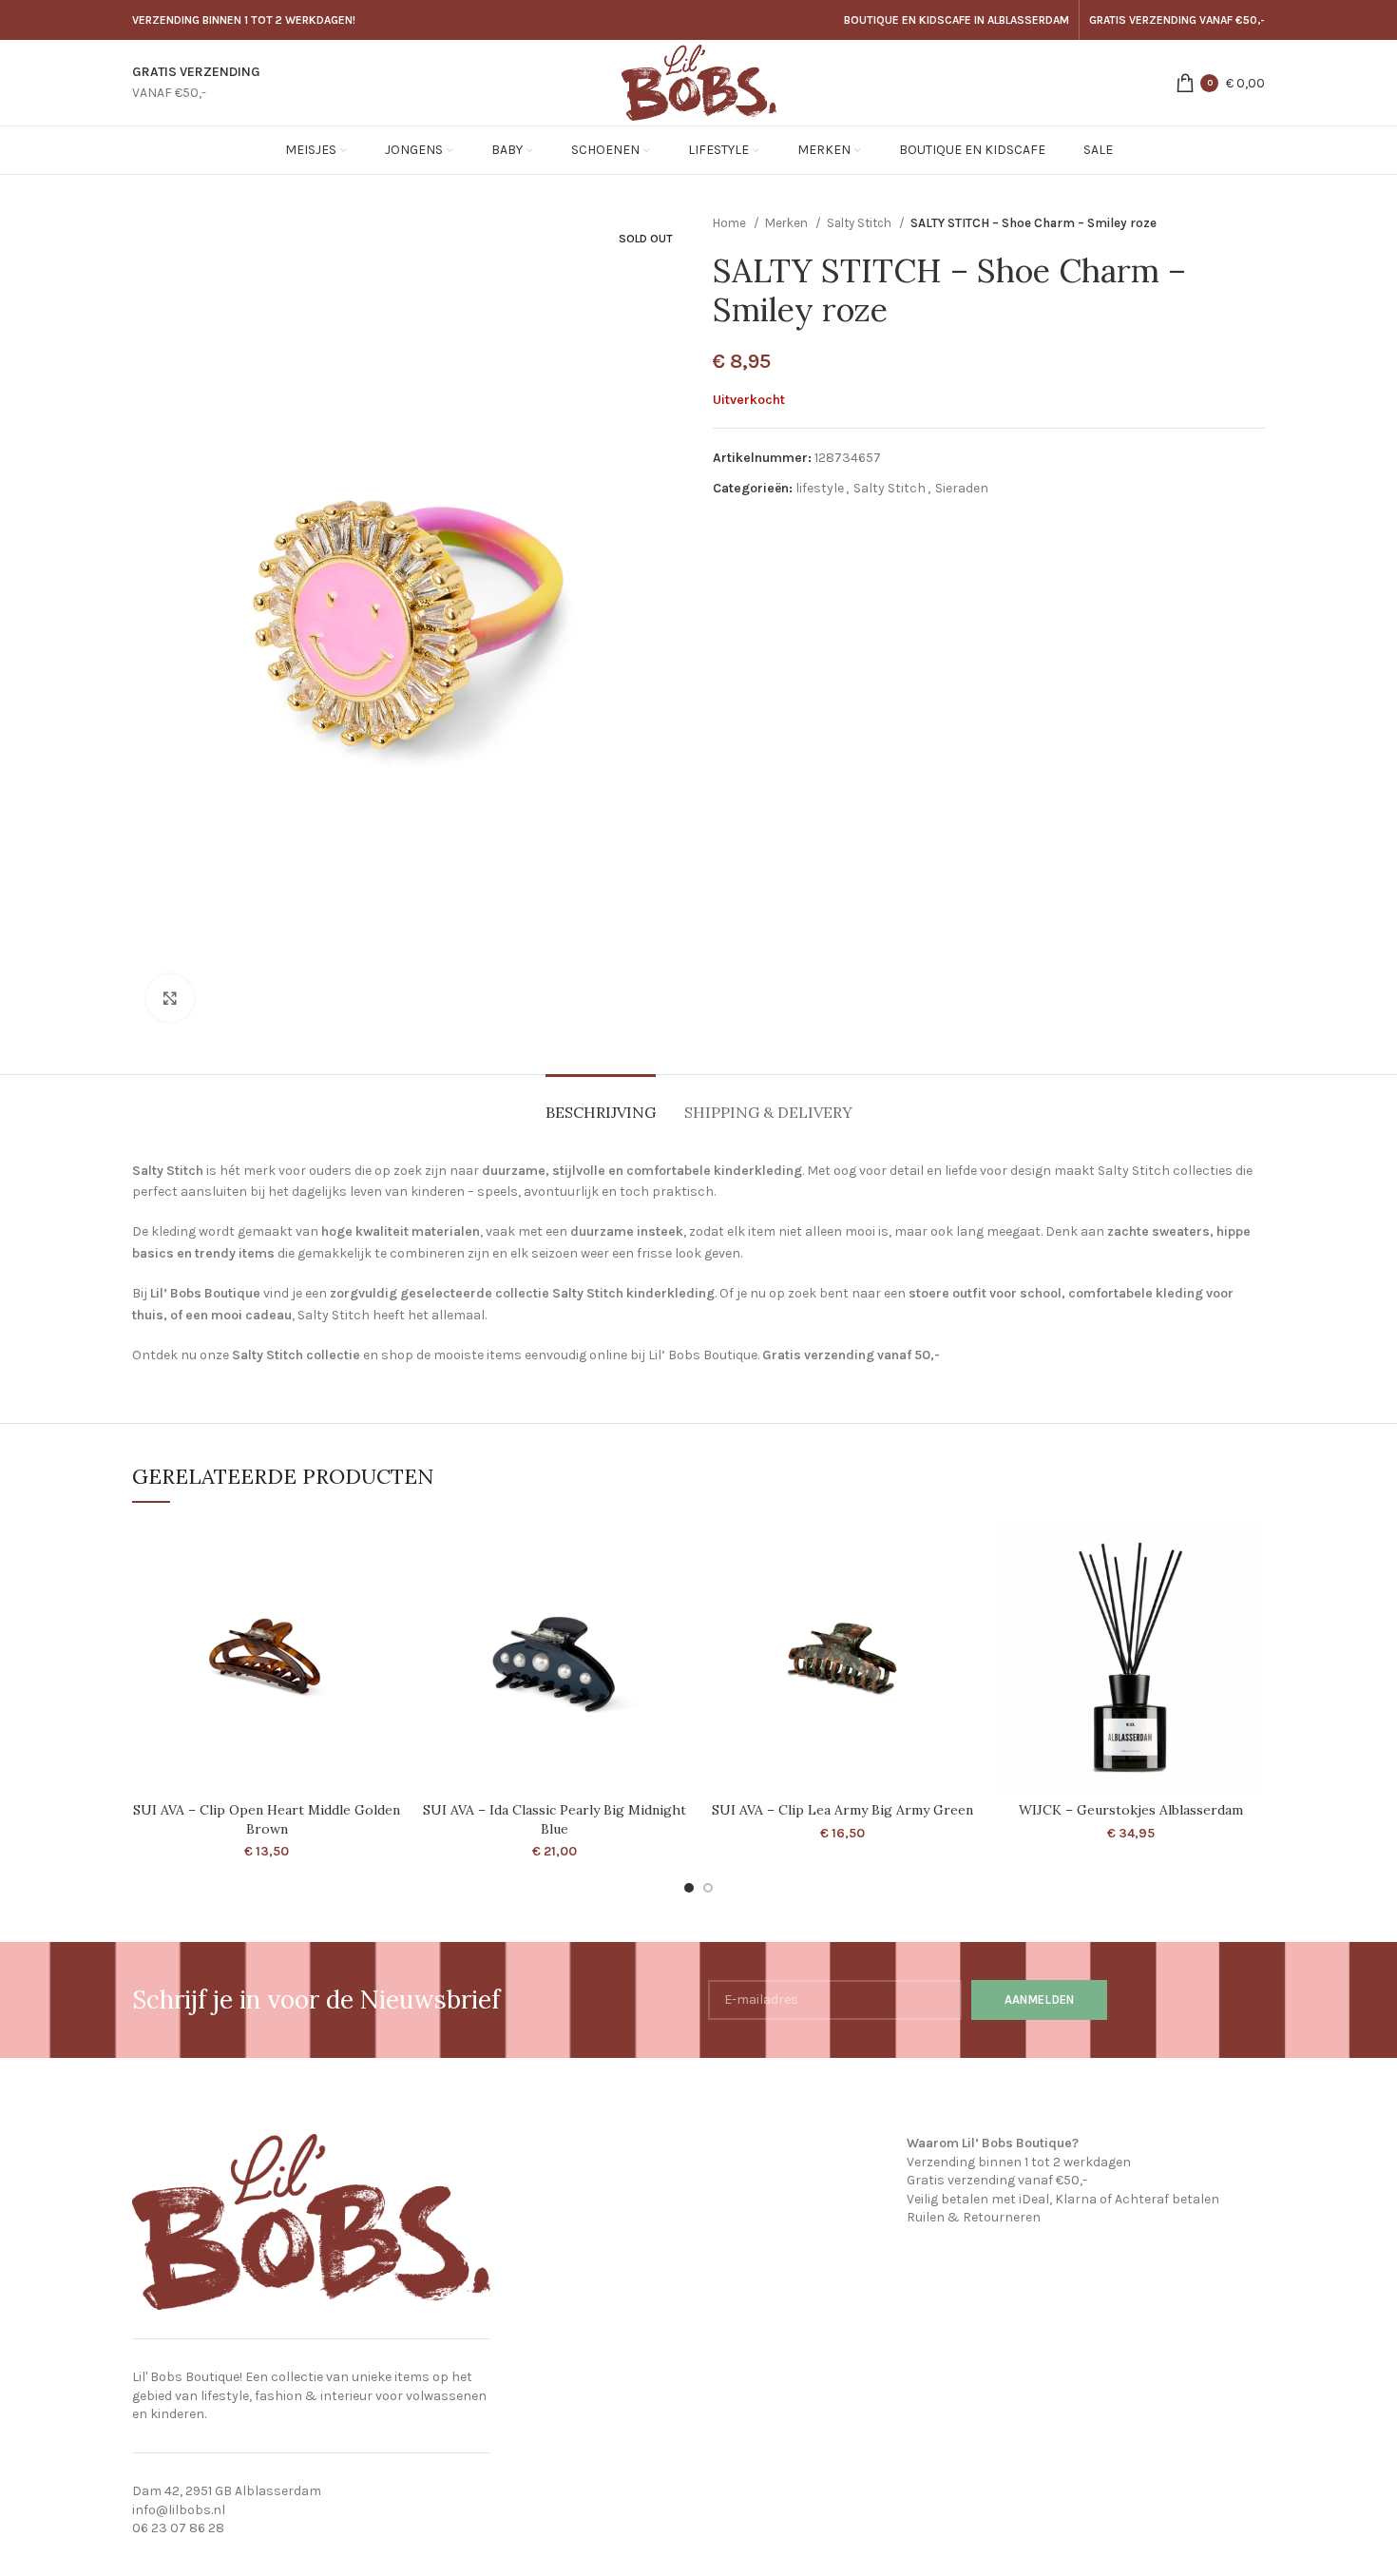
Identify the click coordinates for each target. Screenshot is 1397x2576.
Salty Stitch (861, 223)
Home (731, 223)
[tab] (601, 1103)
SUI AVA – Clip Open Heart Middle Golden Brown (267, 1819)
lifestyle (820, 488)
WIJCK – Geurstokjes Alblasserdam (1131, 1810)
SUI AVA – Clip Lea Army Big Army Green (842, 1810)
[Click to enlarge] (170, 998)
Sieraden (962, 488)
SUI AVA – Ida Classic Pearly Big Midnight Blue (555, 1819)
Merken (788, 223)
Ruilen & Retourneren (974, 2217)
